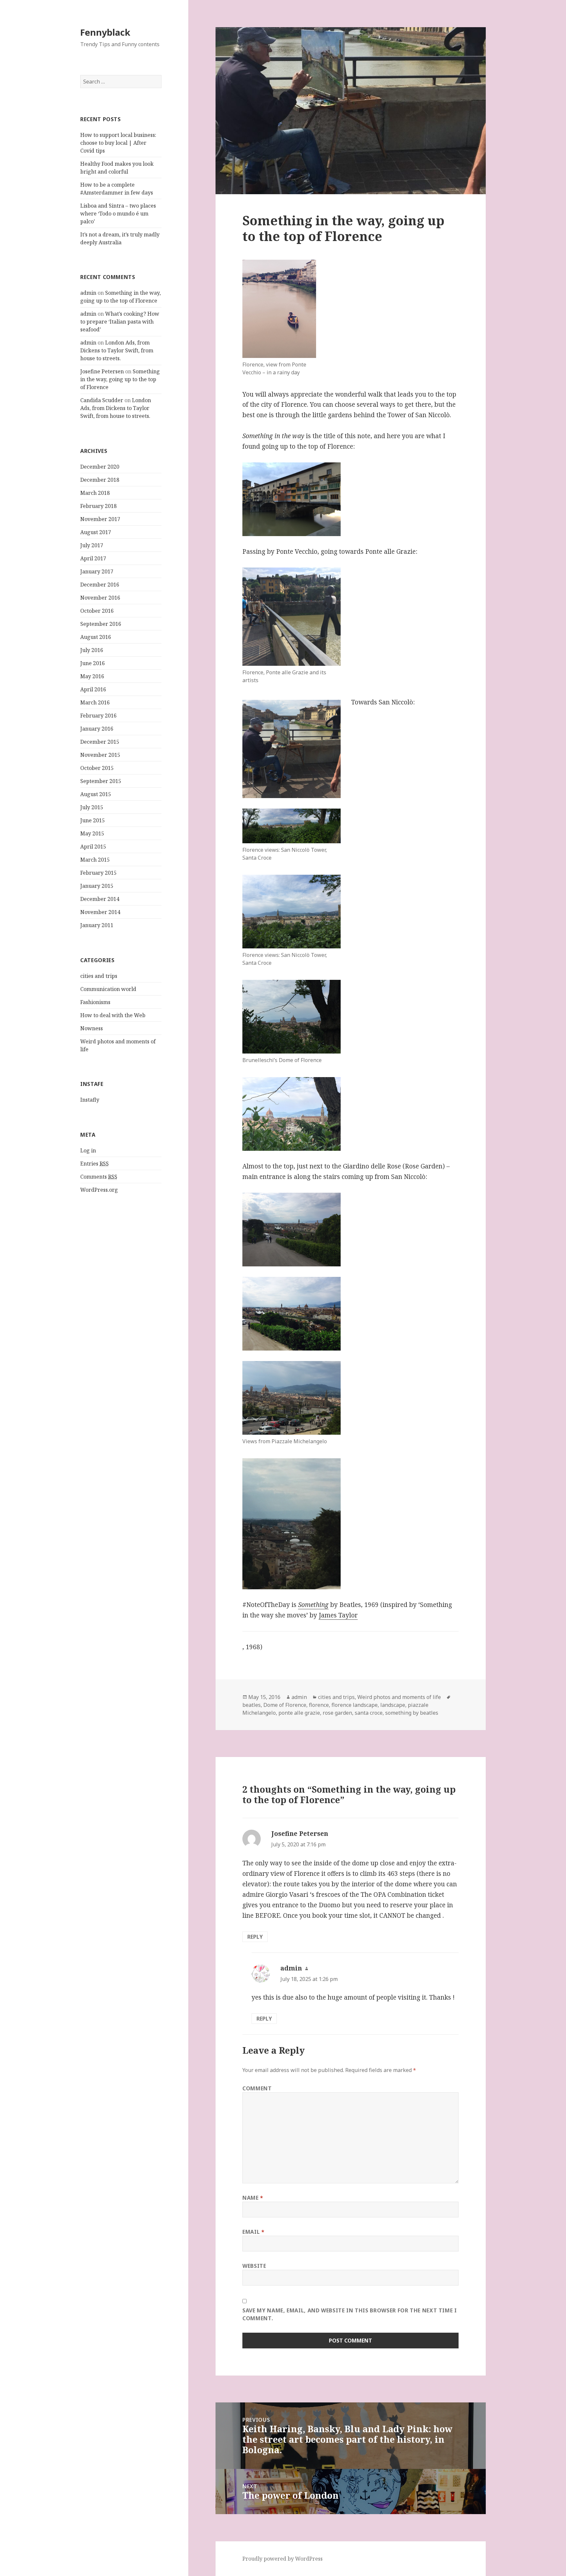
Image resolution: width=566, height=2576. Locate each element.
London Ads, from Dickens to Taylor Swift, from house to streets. (117, 350)
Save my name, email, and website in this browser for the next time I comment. (350, 2314)
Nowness (92, 1028)
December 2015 (100, 742)
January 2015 (97, 886)
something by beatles (412, 1713)
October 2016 (97, 611)
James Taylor (338, 1615)
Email (253, 2232)
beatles (252, 1705)
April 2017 (93, 558)
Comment (257, 2088)
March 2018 (95, 493)
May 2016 (92, 676)
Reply (255, 1937)
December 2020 (100, 467)
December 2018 (100, 480)
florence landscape (355, 1705)
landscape (393, 1705)
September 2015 (101, 781)
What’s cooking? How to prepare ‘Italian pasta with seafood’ (120, 322)
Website (254, 2266)
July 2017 (92, 545)
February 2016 (98, 716)
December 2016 (100, 585)
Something (313, 1605)
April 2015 (93, 847)
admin (88, 293)
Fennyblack (105, 32)
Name (253, 2198)
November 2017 (100, 519)
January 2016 (97, 729)
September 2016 (101, 624)
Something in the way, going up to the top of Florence (120, 379)
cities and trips (99, 976)
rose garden (337, 1713)
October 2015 (97, 768)
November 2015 (100, 755)
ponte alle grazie (299, 1713)
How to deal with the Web (113, 1015)
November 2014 (100, 912)
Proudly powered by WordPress (283, 2559)
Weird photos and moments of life (399, 1697)
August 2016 (96, 637)
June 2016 (93, 663)
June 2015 (93, 820)
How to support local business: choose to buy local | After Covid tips (118, 143)
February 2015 (98, 873)
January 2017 (97, 571)
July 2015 (92, 807)
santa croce (369, 1713)
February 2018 (98, 506)
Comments (99, 1177)
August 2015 (96, 794)
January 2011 (97, 925)
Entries (94, 1164)
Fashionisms (95, 1002)
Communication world (108, 989)
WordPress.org (99, 1190)
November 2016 (100, 598)
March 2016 (95, 702)
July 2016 (92, 650)
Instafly (90, 1100)
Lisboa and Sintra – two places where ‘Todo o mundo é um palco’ (118, 214)
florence (319, 1705)
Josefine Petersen (102, 371)
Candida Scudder (102, 400)
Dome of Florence (285, 1705)
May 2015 (92, 833)
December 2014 (100, 899)
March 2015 (95, 860)
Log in (88, 1150)
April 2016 (93, 689)
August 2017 (96, 532)
